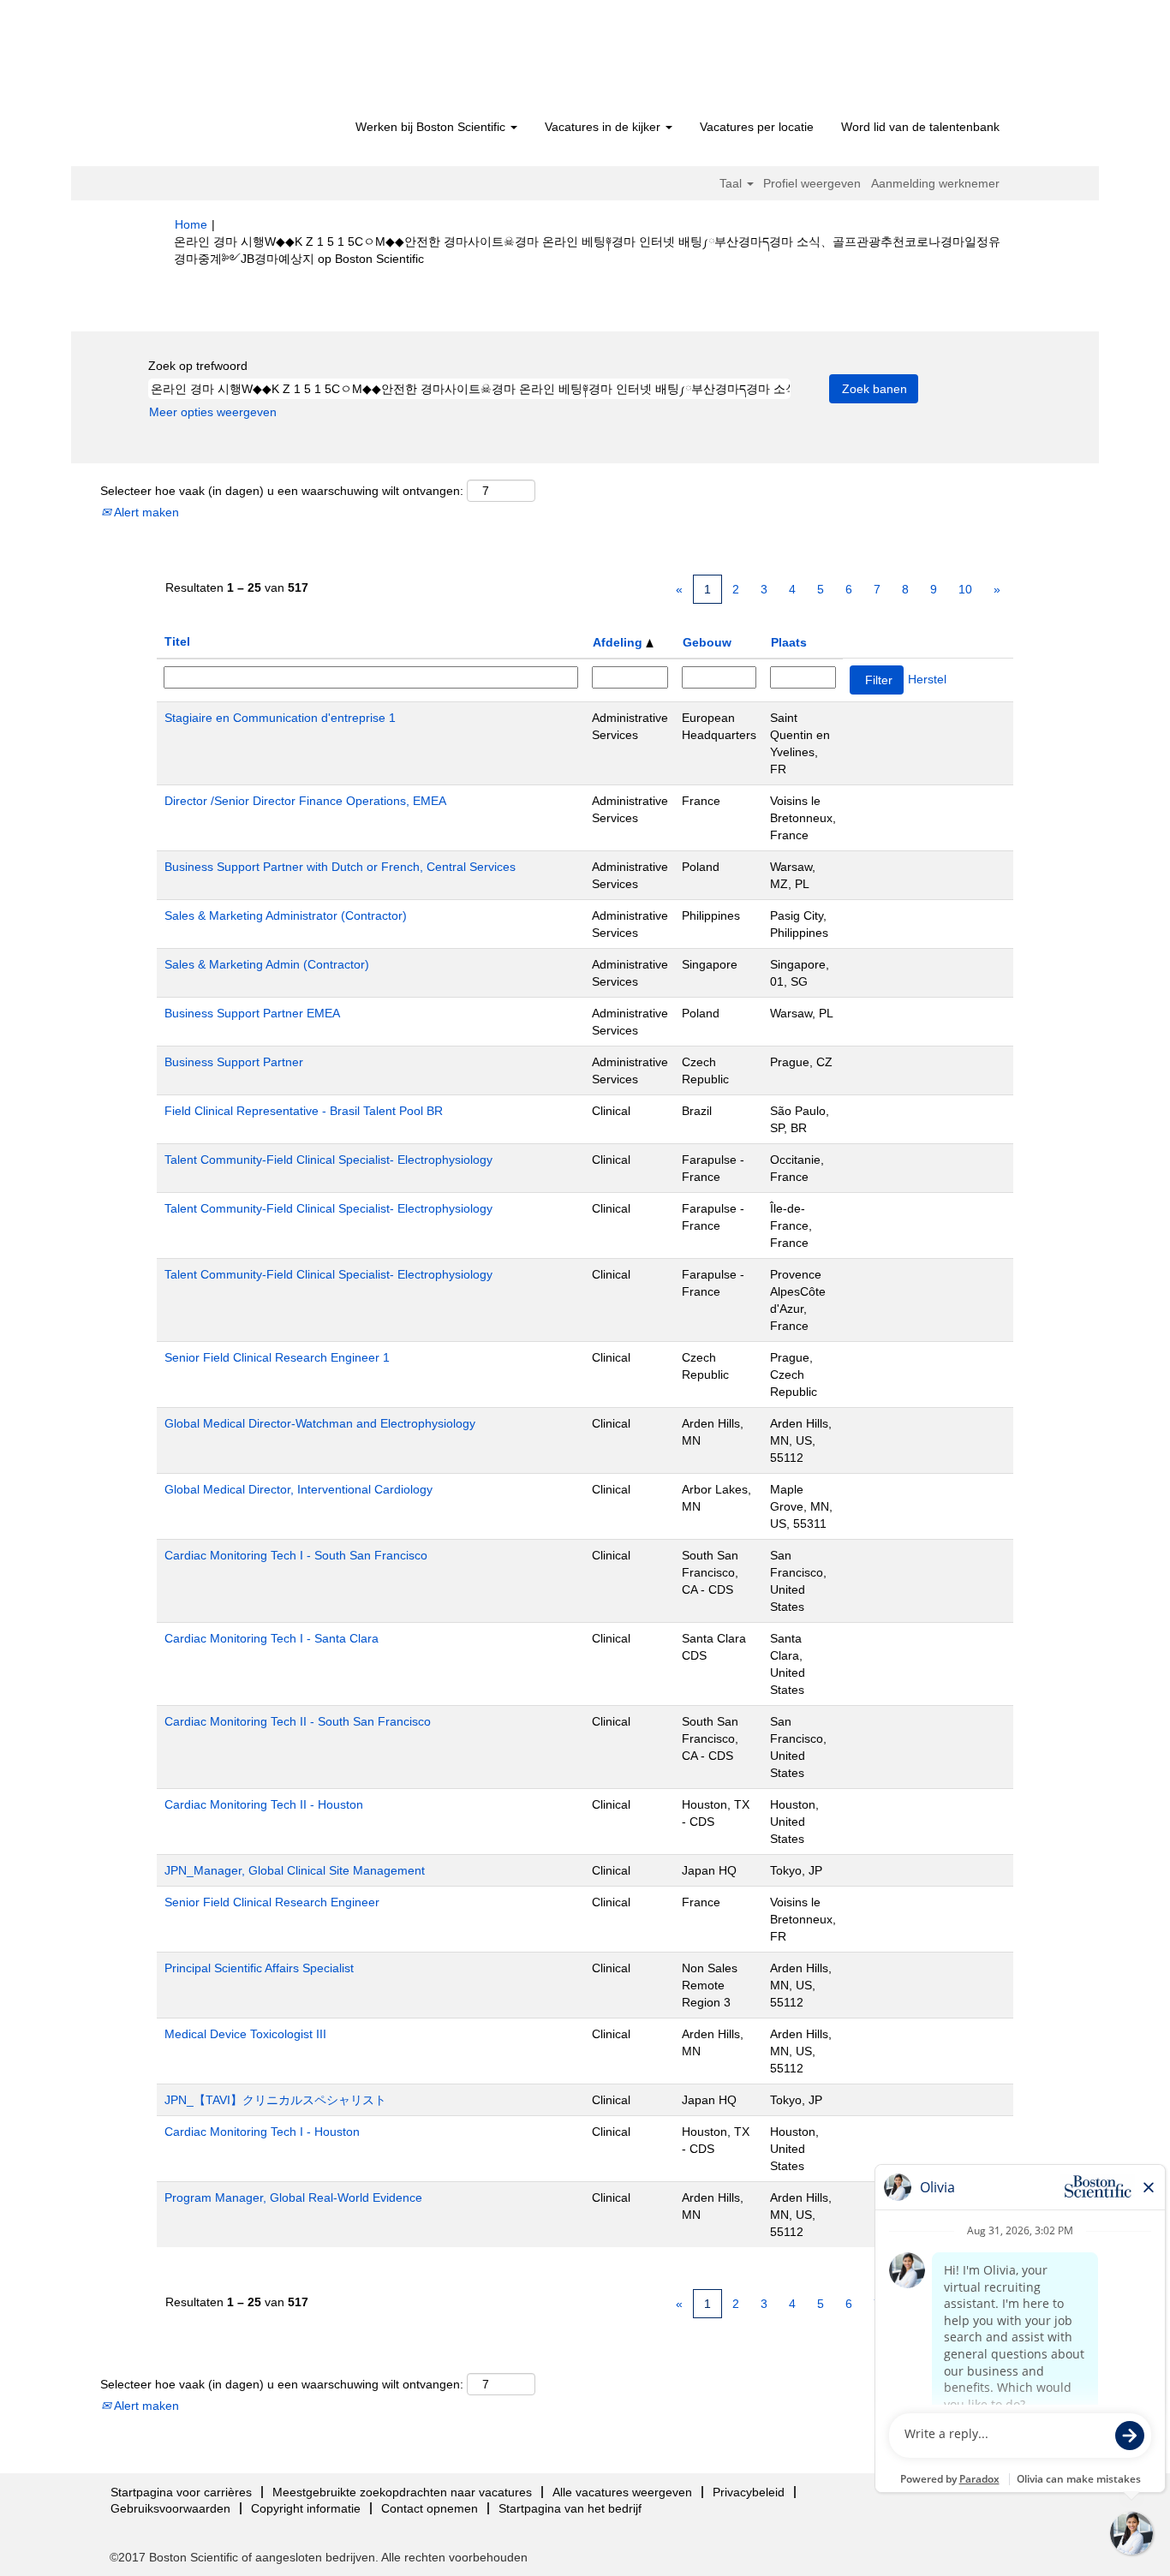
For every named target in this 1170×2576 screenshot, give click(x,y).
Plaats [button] (789, 642)
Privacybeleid (749, 2492)
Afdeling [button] (619, 642)
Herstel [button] (927, 679)
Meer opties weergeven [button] (213, 412)
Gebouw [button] (707, 642)
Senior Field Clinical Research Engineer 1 (277, 1357)
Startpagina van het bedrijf (570, 2508)
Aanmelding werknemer (935, 183)
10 (965, 589)
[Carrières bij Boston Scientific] (273, 62)
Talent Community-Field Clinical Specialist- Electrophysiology (328, 1160)
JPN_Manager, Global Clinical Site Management (295, 1870)
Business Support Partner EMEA (252, 1013)
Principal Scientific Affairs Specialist (259, 1968)
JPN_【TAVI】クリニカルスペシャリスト (275, 2100)
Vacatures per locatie (757, 127)
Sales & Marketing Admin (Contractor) (267, 964)
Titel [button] (177, 641)
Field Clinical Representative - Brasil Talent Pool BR (304, 1111)
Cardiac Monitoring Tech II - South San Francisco (298, 1721)
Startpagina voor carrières (181, 2492)
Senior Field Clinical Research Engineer (272, 1902)
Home (191, 224)
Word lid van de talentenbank (920, 127)
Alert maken (145, 512)
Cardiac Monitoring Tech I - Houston (262, 2132)
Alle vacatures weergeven (622, 2492)
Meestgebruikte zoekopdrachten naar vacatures (402, 2492)
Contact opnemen (430, 2508)
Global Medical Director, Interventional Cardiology (298, 1489)
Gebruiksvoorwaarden (170, 2508)
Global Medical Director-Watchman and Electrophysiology (320, 1423)
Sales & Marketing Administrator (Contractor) (286, 915)
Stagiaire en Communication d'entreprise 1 (280, 718)
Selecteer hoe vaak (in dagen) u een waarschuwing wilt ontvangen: (282, 491)
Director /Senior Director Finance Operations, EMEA (305, 801)
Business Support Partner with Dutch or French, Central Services (340, 867)
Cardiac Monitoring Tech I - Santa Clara (272, 1638)
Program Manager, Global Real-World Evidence (293, 2197)
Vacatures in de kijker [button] (604, 127)
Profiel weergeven (812, 183)
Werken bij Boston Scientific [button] (432, 127)
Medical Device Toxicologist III (245, 2034)
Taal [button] (732, 183)
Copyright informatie (306, 2508)
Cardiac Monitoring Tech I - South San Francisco (296, 1555)
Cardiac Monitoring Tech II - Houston (264, 1804)
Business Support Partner (234, 1062)
